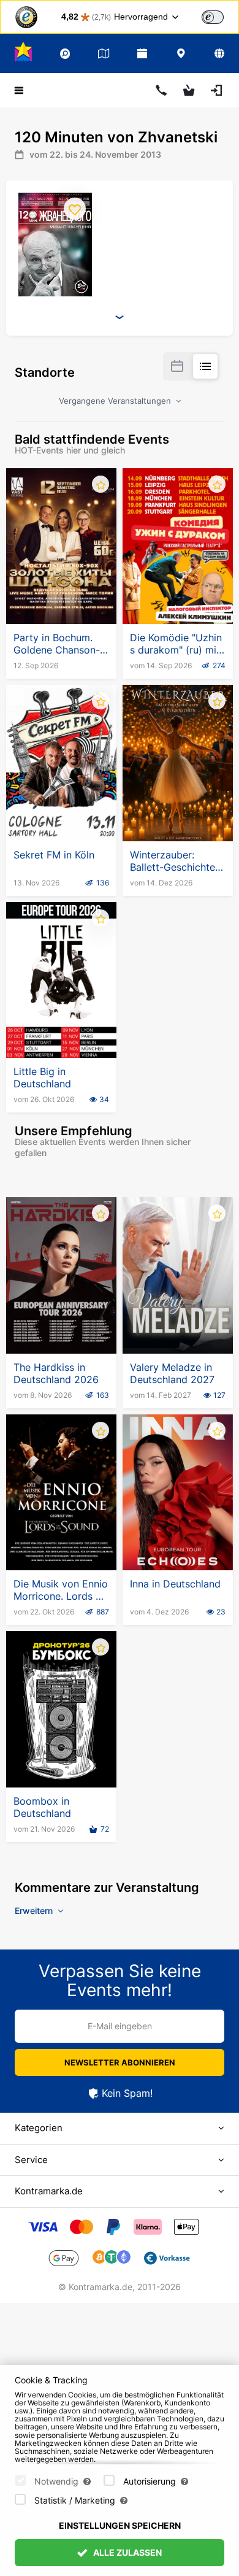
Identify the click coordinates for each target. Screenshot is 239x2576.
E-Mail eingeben (120, 2026)
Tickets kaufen (62, 594)
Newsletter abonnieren (120, 2062)
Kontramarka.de (49, 2191)
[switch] (213, 17)
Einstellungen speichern (120, 2525)
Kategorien (39, 2128)
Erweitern (35, 1911)
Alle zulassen (127, 2552)
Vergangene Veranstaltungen (116, 401)
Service (31, 2160)
